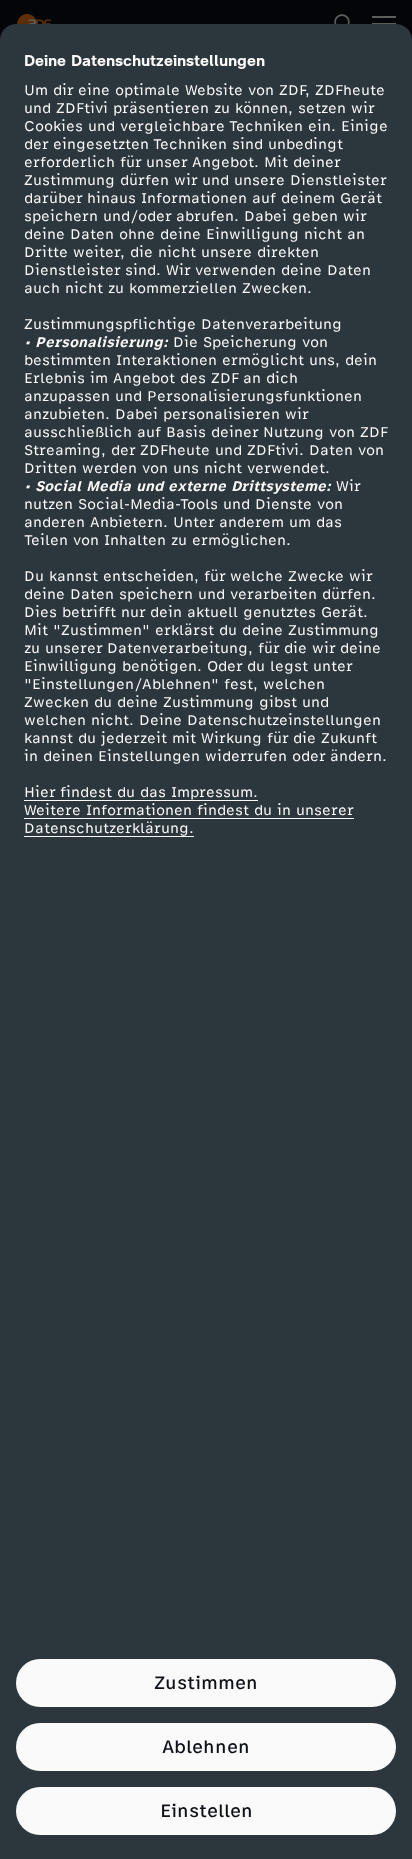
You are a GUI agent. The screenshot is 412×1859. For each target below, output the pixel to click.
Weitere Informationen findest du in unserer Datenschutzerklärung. (189, 819)
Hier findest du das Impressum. (141, 792)
